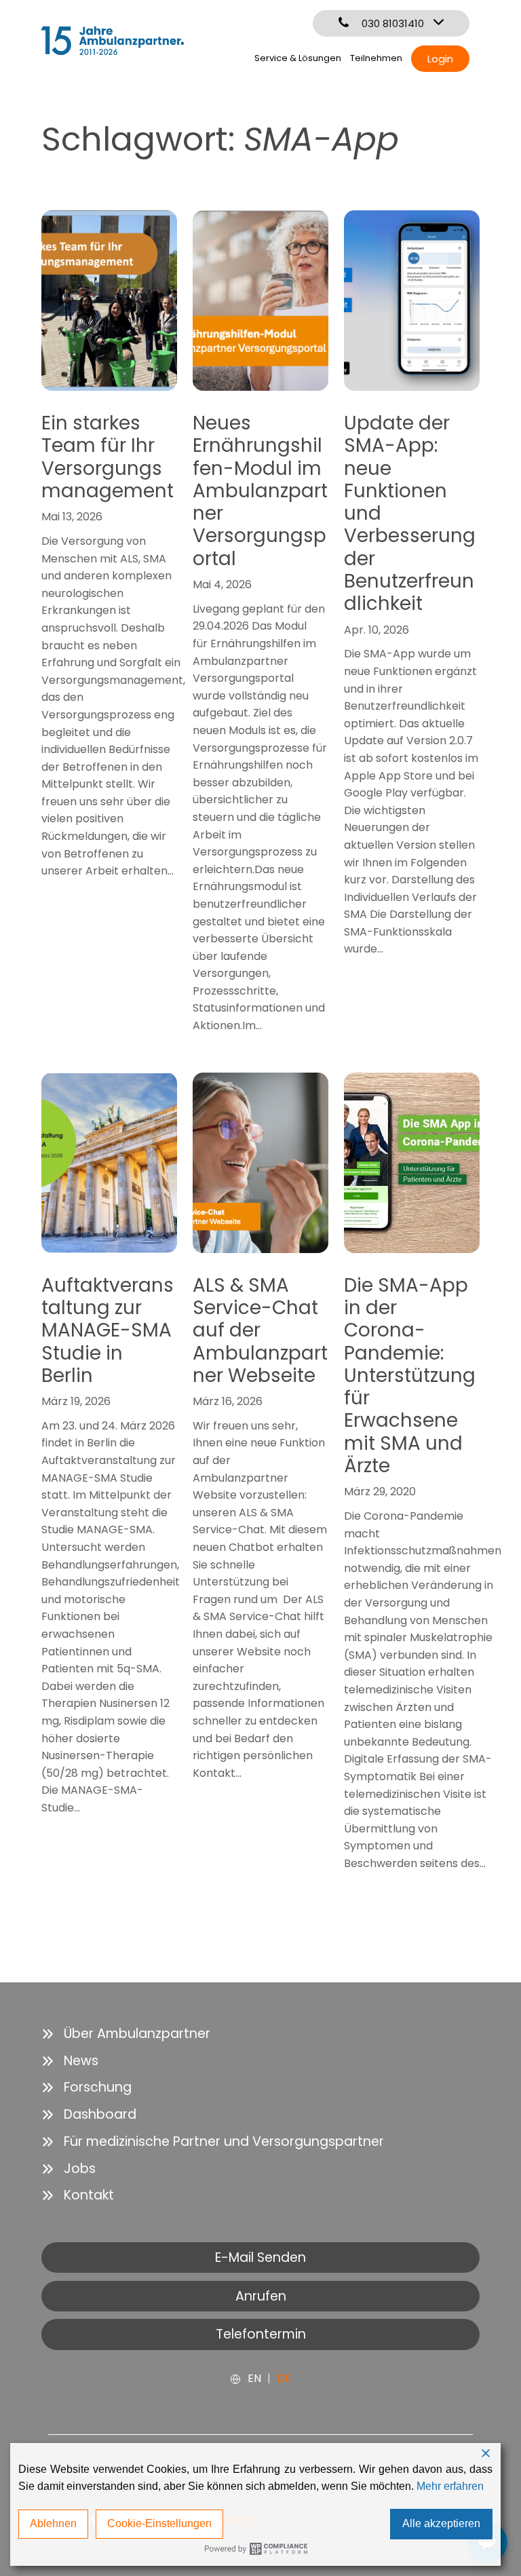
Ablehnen (53, 2523)
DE (284, 2378)
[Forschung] (86, 2088)
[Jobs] (69, 2169)
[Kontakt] (78, 2195)
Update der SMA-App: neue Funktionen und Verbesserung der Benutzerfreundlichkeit (410, 514)
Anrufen (261, 2296)
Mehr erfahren (450, 2486)
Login (440, 59)
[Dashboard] (89, 2115)
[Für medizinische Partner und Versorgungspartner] (213, 2142)
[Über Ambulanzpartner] (126, 2034)
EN (254, 2378)
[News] (70, 2061)
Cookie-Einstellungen (159, 2523)
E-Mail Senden (260, 2257)
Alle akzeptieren (441, 2523)
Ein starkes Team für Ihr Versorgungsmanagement (108, 457)
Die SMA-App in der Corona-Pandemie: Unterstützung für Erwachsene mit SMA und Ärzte (410, 1376)
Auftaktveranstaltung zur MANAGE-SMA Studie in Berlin (108, 1330)
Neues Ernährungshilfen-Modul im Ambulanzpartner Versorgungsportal (260, 491)
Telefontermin (261, 2334)
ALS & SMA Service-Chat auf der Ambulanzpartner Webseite (260, 1330)
